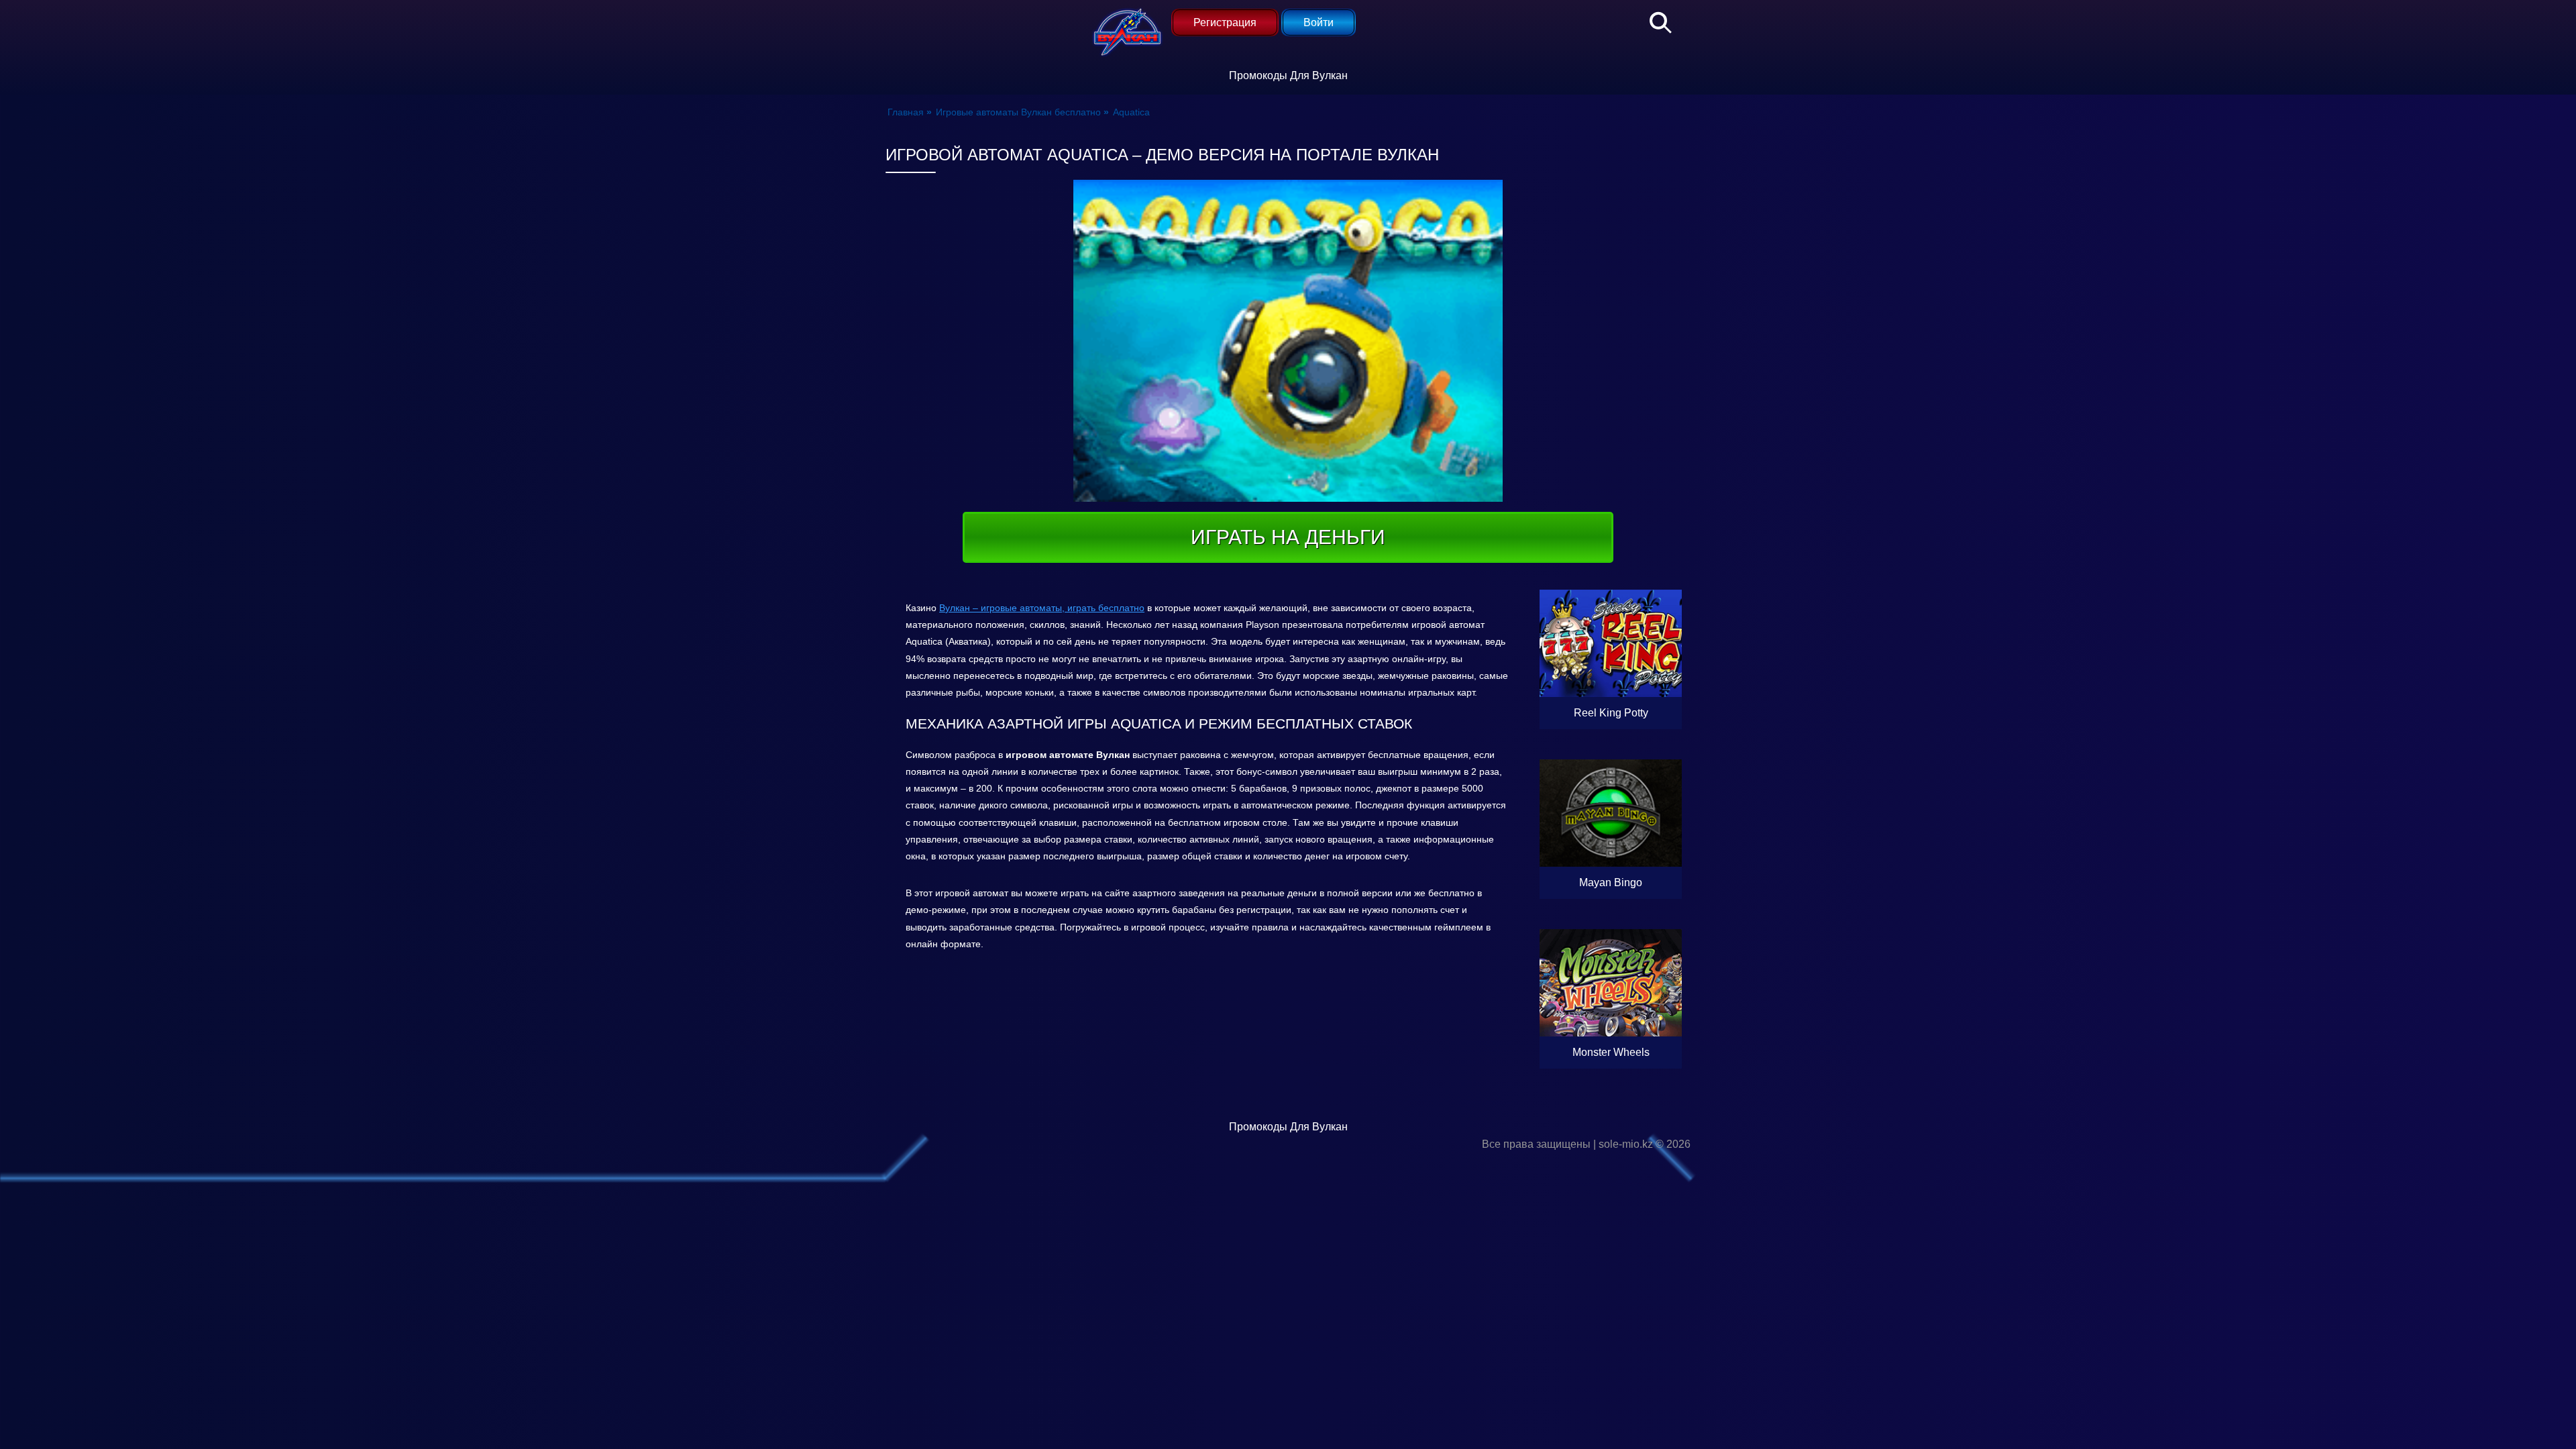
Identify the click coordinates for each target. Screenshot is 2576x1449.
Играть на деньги (1288, 537)
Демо (1611, 681)
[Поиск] (1654, 20)
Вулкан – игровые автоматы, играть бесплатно (1042, 608)
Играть (1639, 713)
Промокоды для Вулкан (1288, 75)
